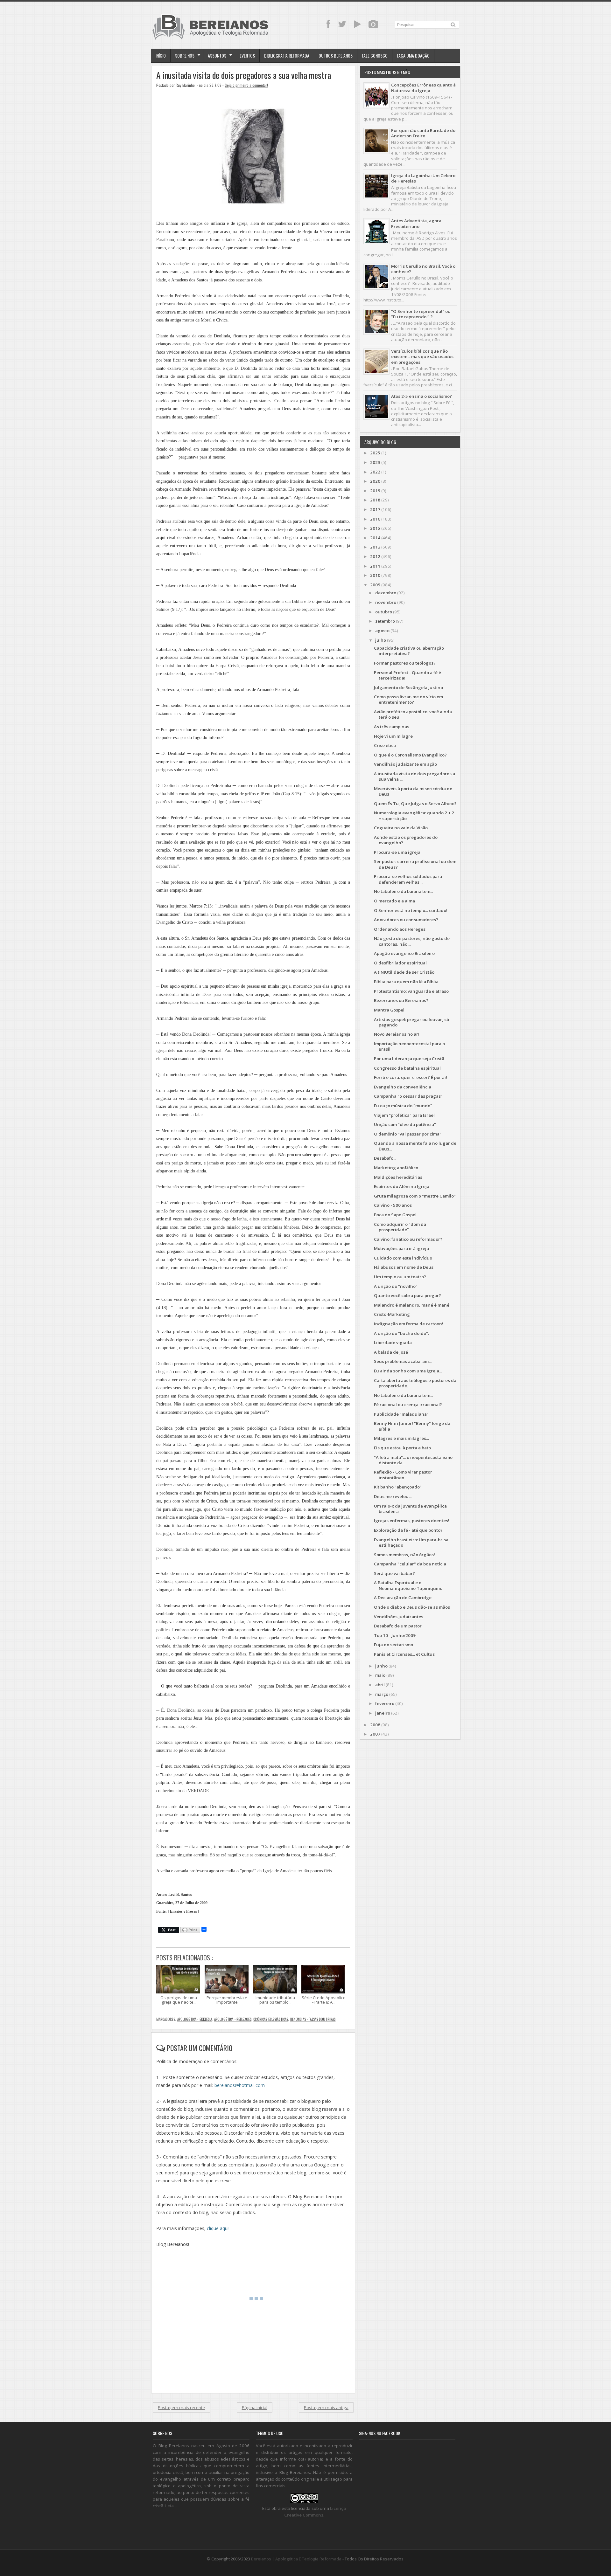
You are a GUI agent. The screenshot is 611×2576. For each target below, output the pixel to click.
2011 (375, 566)
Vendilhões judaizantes (399, 1617)
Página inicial (255, 2407)
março (382, 1694)
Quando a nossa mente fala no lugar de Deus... (415, 1146)
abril (380, 1685)
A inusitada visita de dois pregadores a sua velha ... (414, 776)
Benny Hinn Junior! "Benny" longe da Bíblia (412, 1426)
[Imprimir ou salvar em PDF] (190, 1930)
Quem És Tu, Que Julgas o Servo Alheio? (415, 804)
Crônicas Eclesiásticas (271, 2019)
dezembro (386, 593)
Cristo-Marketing (392, 1314)
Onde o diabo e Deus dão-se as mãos (412, 1607)
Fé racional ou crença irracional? (408, 1405)
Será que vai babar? (394, 1573)
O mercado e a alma (394, 901)
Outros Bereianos (336, 55)
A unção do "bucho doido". (401, 1333)
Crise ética (385, 745)
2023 (375, 462)
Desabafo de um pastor (398, 1626)
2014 (375, 538)
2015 (375, 528)
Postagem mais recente (181, 2407)
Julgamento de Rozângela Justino (408, 687)
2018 (375, 500)
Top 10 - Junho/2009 (395, 1635)
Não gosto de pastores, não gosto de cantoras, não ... (412, 941)
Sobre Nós (185, 55)
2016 (375, 519)
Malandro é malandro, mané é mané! (412, 1305)
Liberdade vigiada (393, 1343)
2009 (375, 585)
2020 (375, 481)
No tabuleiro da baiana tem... (404, 891)
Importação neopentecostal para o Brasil (409, 1046)
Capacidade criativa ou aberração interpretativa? (409, 651)
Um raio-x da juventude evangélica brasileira (410, 1509)
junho (381, 1666)
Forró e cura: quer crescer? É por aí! (411, 1077)
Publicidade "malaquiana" (401, 1414)
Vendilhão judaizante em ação (405, 764)
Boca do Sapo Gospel (395, 1215)
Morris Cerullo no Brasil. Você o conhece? (423, 269)
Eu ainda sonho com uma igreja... (408, 1371)
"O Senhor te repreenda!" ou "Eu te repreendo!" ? (421, 314)
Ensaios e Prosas (183, 1912)
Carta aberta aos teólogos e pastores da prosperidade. (415, 1383)
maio (380, 1675)
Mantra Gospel (389, 1010)
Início (161, 55)
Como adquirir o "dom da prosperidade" (400, 1227)
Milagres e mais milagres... (401, 1438)
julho (381, 640)
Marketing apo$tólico (396, 1168)
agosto (382, 631)
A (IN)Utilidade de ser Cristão (404, 972)
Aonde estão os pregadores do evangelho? (406, 840)
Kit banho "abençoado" (398, 1487)
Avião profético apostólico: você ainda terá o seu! (413, 714)
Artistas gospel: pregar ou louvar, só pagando (411, 1022)
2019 (375, 491)
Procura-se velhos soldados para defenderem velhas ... (408, 879)
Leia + (171, 2506)
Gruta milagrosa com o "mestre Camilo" (415, 1196)
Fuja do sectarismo (393, 1645)
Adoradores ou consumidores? (406, 920)
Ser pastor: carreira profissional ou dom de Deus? (415, 864)
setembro (385, 621)
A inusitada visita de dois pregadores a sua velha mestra (244, 75)
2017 (375, 509)
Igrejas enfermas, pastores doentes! (412, 1521)
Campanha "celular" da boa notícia (410, 1564)
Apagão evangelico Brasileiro (404, 953)
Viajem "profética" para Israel (404, 1115)
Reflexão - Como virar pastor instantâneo (403, 1475)
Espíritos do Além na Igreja (402, 1186)
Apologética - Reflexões (233, 2019)
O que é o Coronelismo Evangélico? (410, 755)
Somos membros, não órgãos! (404, 1555)
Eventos (247, 55)
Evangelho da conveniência (403, 1087)
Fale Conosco (375, 55)
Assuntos (217, 55)
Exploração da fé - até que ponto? (408, 1530)
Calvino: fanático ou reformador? (408, 1239)
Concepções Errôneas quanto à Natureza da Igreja (423, 88)
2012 (375, 556)
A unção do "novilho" (396, 1286)
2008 (375, 1725)
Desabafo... (385, 1158)
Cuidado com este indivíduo (403, 1258)
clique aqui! (218, 2228)
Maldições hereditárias (398, 1177)
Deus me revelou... (393, 1496)
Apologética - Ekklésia (195, 2019)
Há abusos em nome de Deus (404, 1267)
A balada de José (391, 1352)
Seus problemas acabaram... (403, 1361)
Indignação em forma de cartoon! (409, 1324)
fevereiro (385, 1703)
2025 (375, 453)
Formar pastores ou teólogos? (405, 663)
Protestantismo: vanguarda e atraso (411, 991)
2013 (375, 547)
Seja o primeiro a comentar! (246, 85)
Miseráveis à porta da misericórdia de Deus (413, 791)
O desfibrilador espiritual (400, 963)
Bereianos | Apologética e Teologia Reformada (296, 2559)
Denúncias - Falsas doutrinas (313, 2019)
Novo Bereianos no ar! (397, 1034)
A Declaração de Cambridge (403, 1598)
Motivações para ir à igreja (401, 1248)
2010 (375, 575)
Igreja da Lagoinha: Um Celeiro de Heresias (423, 178)
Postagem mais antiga (326, 2407)
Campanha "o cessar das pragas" (408, 1096)
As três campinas (392, 727)
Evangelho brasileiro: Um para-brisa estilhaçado (411, 1542)
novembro (386, 602)
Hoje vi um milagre (393, 736)
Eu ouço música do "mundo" (403, 1106)
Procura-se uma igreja (397, 852)
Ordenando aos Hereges (400, 929)
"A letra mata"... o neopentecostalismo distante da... (413, 1460)
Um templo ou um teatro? (400, 1277)
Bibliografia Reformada (287, 55)
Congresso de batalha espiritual (407, 1068)
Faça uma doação (413, 55)
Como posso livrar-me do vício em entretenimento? (408, 699)
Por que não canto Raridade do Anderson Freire (423, 133)
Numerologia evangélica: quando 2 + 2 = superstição (414, 815)
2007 (375, 1734)
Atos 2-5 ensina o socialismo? (421, 396)
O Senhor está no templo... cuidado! (411, 910)
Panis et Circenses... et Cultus (404, 1654)
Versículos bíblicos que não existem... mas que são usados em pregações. (422, 357)
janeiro (383, 1713)
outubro (384, 612)
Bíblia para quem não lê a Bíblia (406, 982)
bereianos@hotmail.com (240, 2085)
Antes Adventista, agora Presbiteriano (416, 223)
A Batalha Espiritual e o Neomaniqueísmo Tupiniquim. (408, 1585)
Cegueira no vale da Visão (401, 828)
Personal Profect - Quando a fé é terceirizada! (407, 675)
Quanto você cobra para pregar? (407, 1295)
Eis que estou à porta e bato (402, 1448)
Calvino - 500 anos (393, 1205)
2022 (375, 472)
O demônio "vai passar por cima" (408, 1134)
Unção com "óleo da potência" (405, 1124)
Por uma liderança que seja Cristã (409, 1059)
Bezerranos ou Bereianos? (401, 1000)
